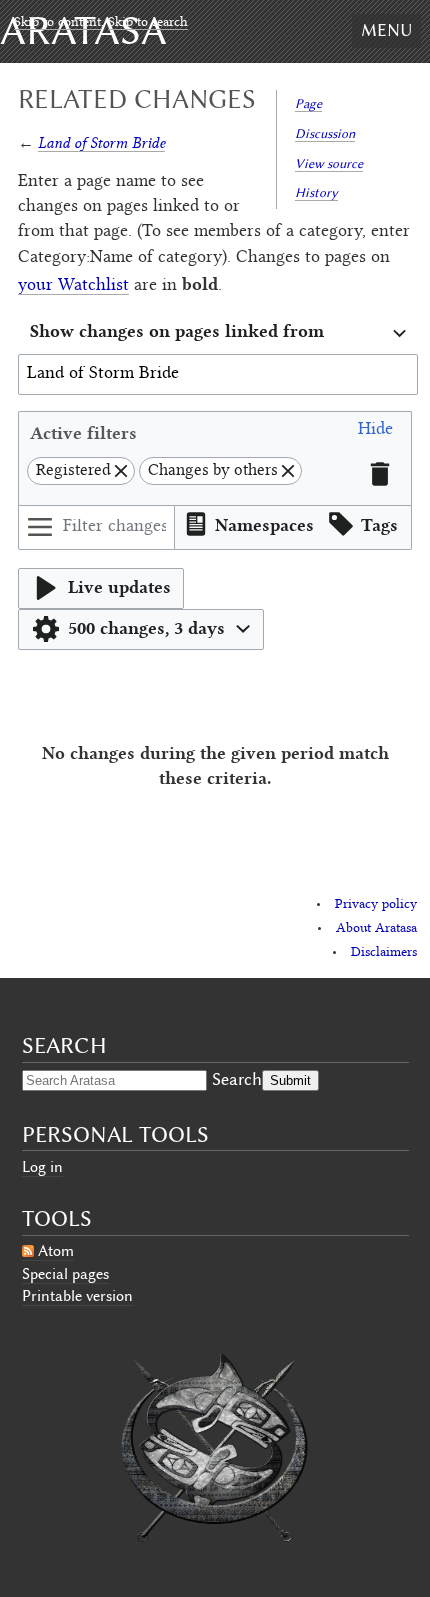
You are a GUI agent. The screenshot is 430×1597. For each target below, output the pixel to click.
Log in (42, 1167)
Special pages (65, 1274)
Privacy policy (376, 905)
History (316, 192)
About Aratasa (376, 929)
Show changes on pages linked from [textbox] (177, 330)
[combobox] (218, 333)
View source (329, 163)
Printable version (77, 1296)
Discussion (325, 133)
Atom (56, 1251)
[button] (375, 432)
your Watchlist (73, 286)
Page (308, 103)
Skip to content (57, 23)
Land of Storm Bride (101, 142)
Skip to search (148, 23)
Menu (386, 30)
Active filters (83, 432)
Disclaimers (384, 953)
